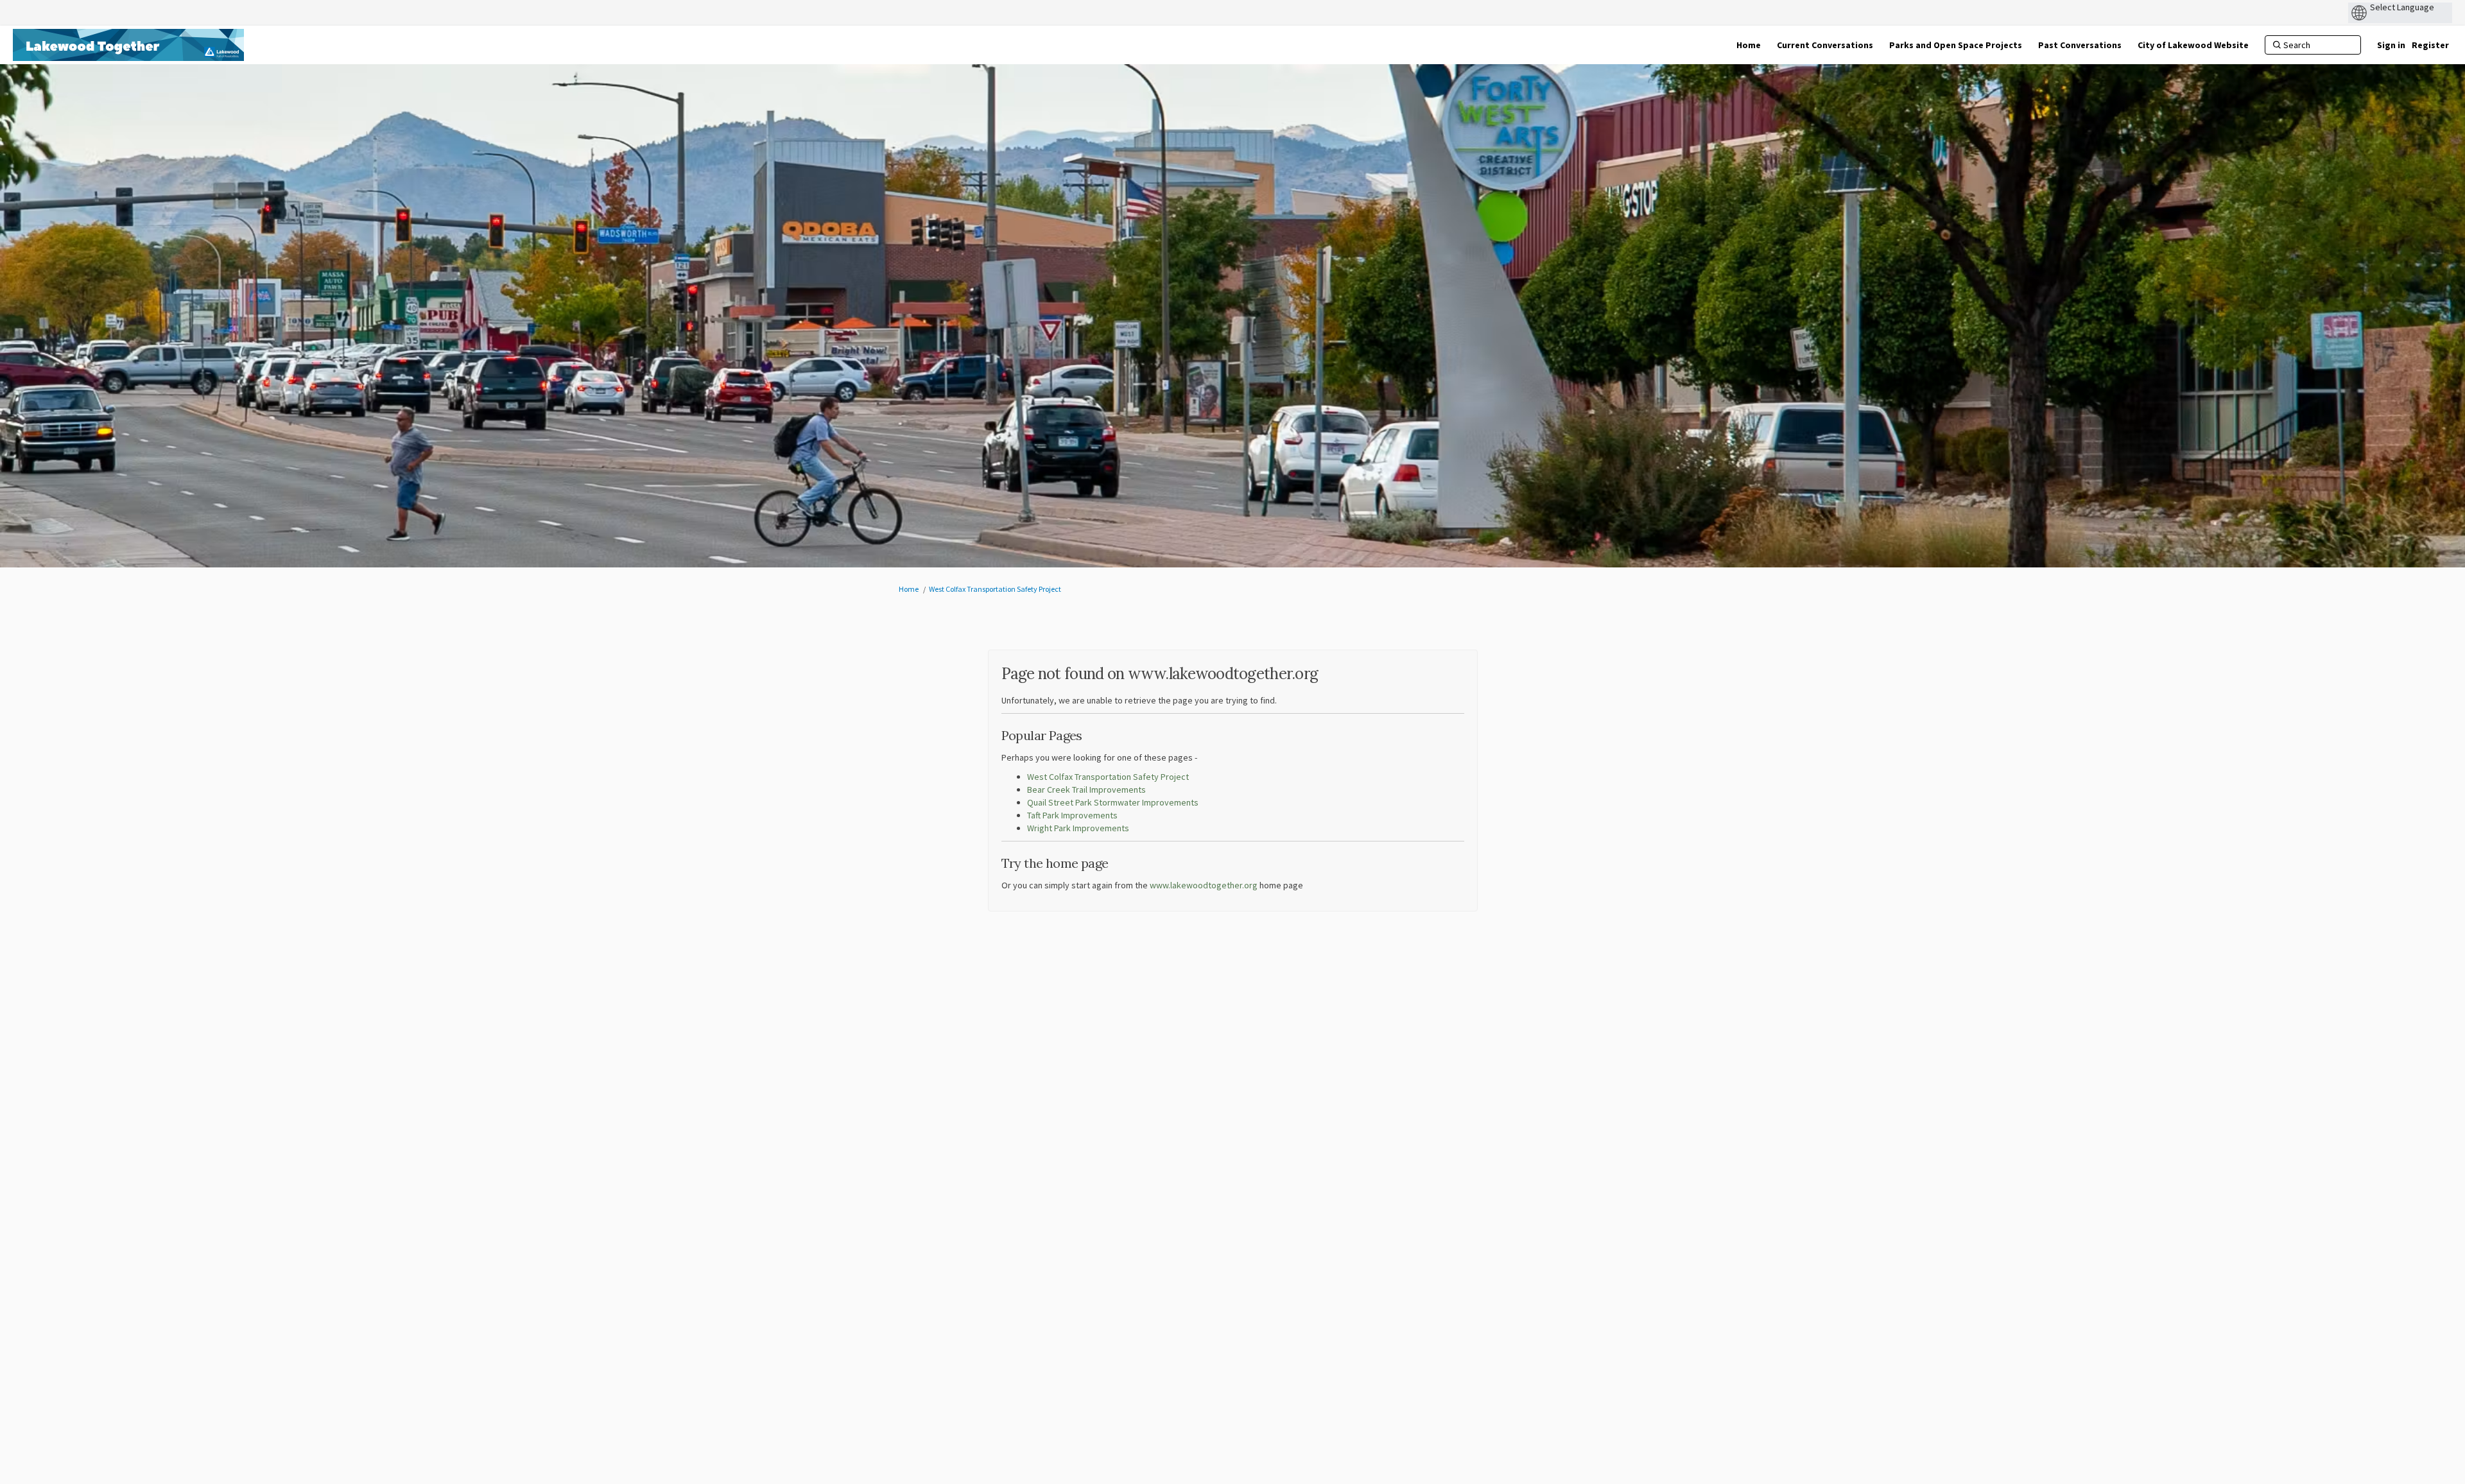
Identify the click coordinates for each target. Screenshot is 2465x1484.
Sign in (2391, 45)
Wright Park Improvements (1078, 828)
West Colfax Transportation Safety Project (995, 589)
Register (2430, 45)
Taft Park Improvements (1072, 815)
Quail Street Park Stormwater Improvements (1113, 802)
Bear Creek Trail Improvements (1086, 789)
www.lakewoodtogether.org (1204, 885)
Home (909, 589)
